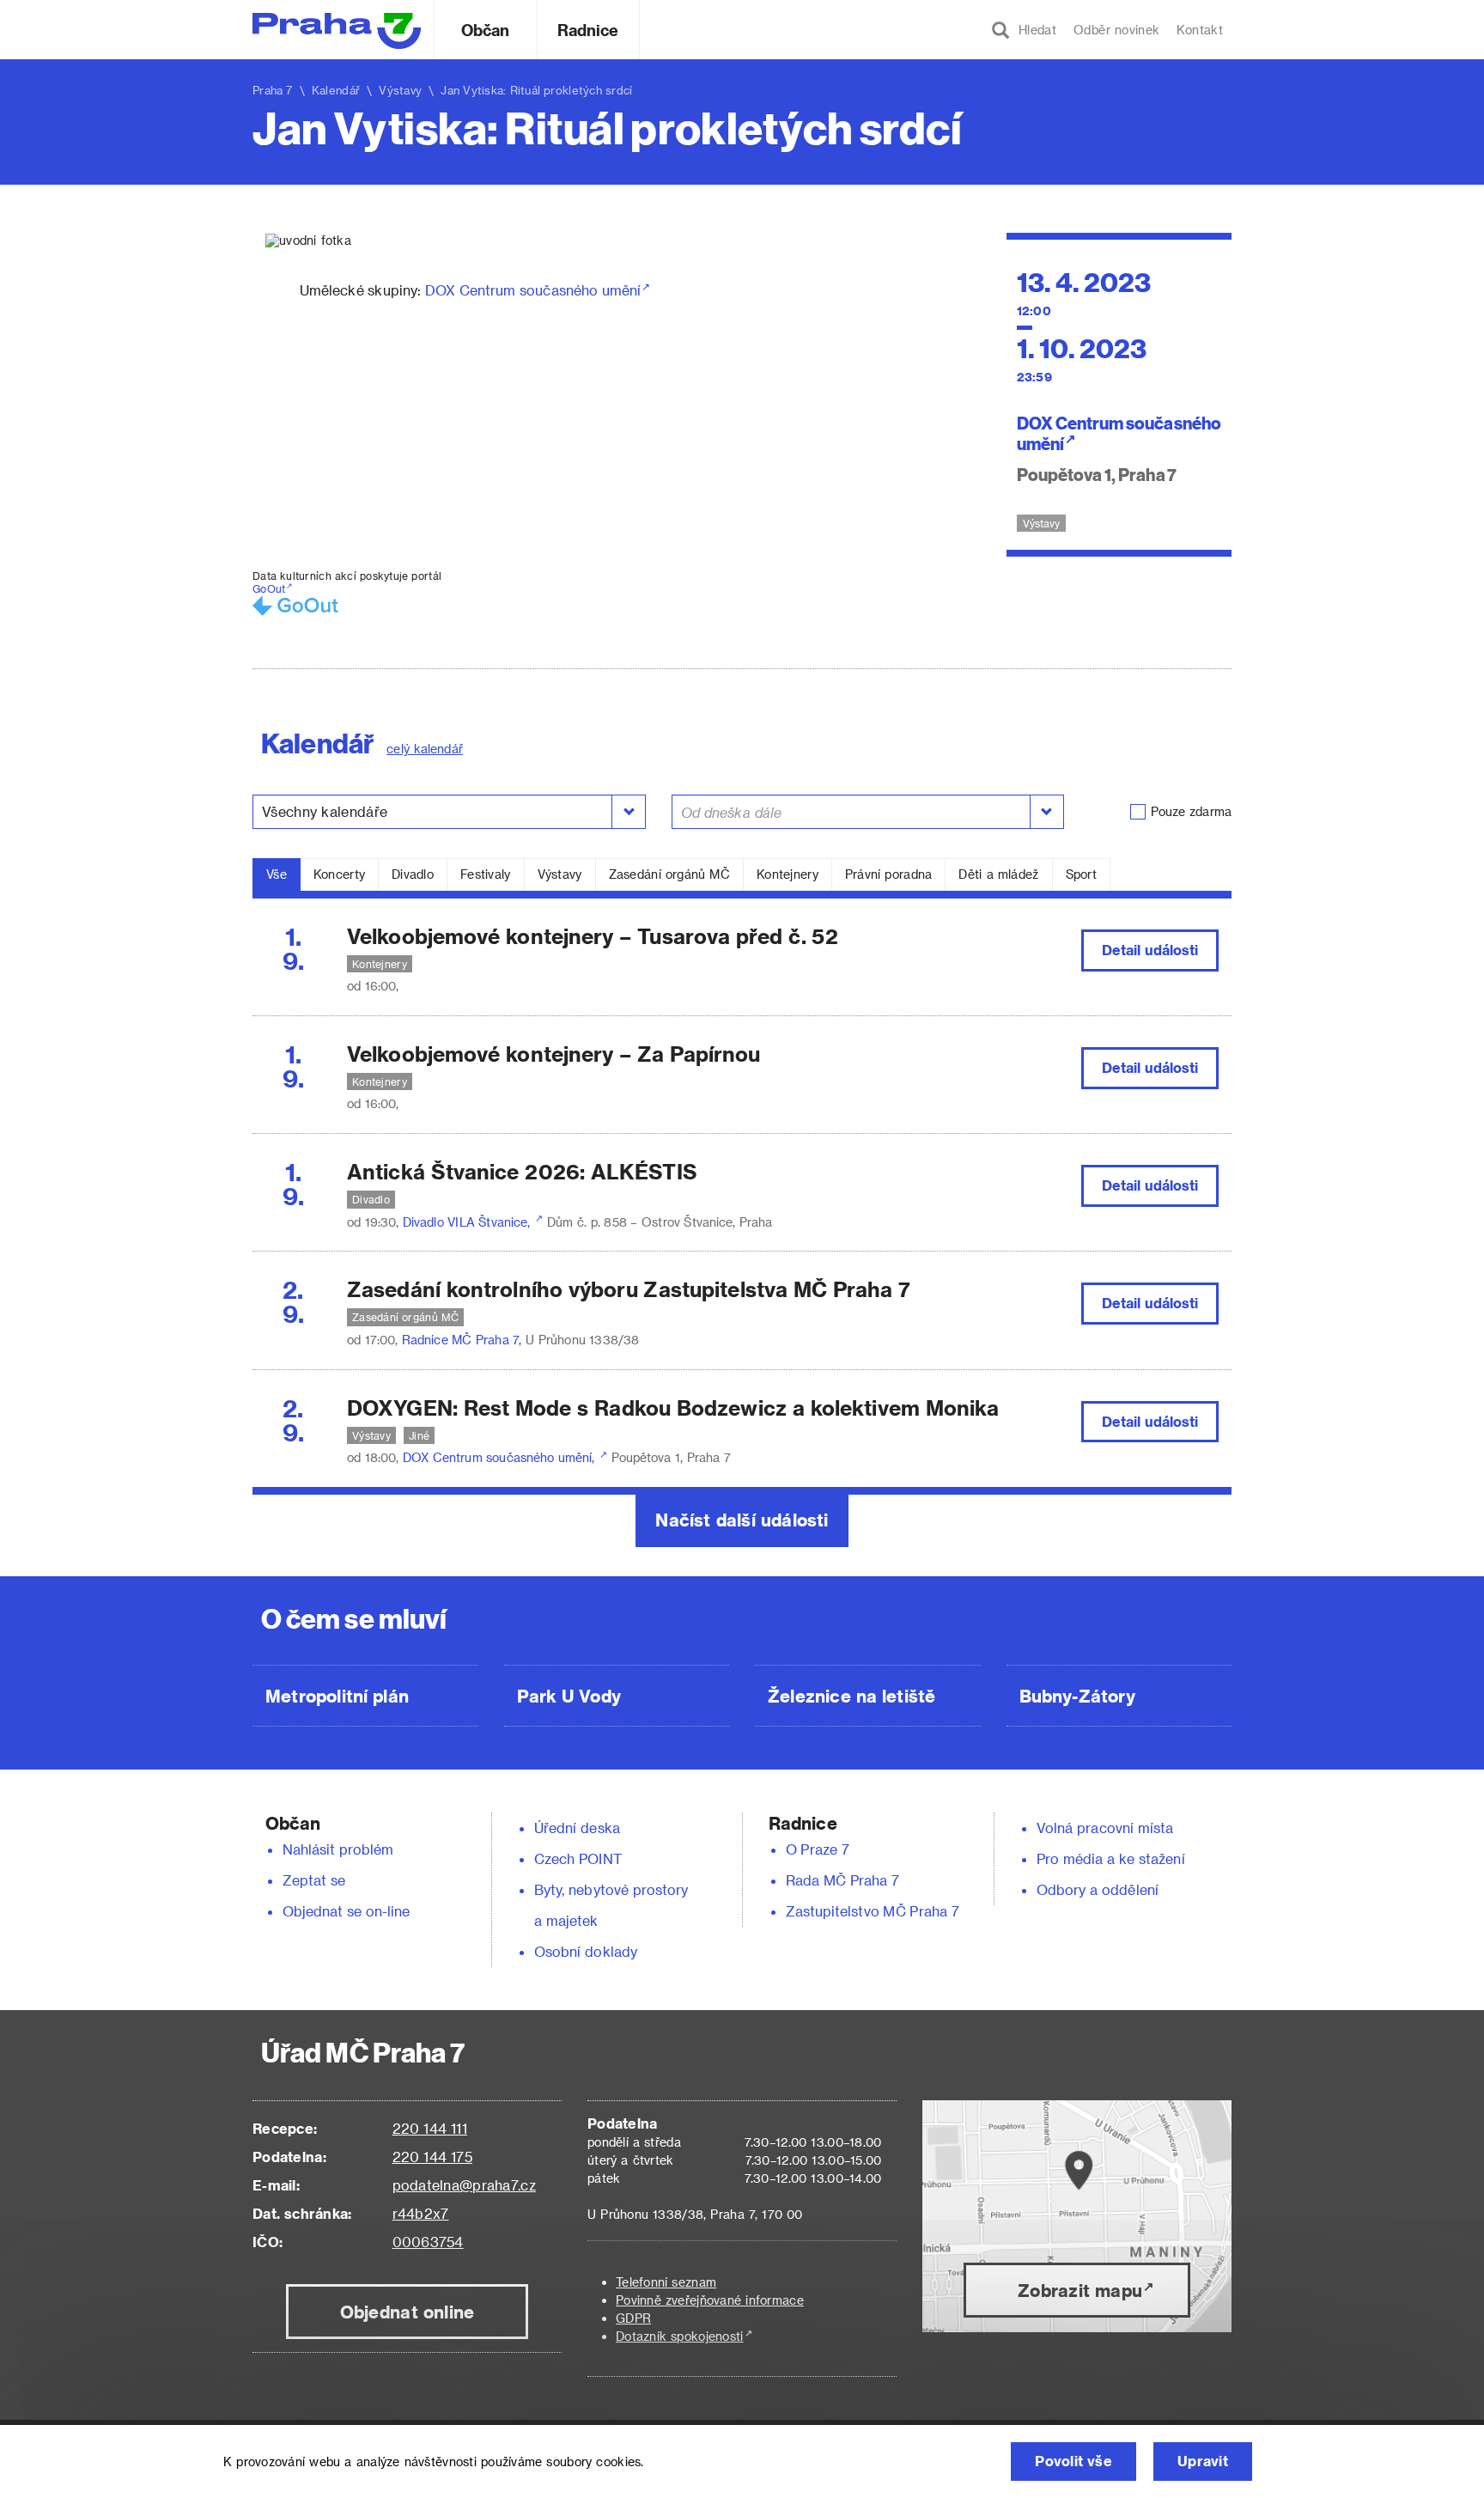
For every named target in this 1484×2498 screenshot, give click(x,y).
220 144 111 (430, 2128)
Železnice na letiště (851, 1696)
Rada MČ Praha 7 (842, 1880)
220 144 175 (432, 2157)
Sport (1081, 874)
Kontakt (1200, 30)
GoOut (269, 588)
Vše (277, 874)
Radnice (588, 30)
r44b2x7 (421, 2213)
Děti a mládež (998, 874)
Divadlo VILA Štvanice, (468, 1222)
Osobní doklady (586, 1951)
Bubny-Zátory (1077, 1696)
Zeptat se (314, 1880)
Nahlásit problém (338, 1849)
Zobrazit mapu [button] (1080, 2290)
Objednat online (407, 2312)
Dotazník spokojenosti (680, 2336)
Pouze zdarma (1191, 811)
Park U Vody (569, 1696)
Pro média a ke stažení (1111, 1858)
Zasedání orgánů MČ (669, 874)
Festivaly (486, 874)
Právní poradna (889, 874)
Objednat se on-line (347, 1911)
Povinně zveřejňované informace (710, 2300)
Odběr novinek (1116, 30)
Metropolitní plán (337, 1696)
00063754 (428, 2242)
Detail (1150, 950)
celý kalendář (425, 749)
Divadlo (413, 874)
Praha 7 (273, 90)
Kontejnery (788, 874)
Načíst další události (742, 1520)
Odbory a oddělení (1098, 1889)
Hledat (1033, 30)
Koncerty (339, 874)
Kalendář (336, 90)
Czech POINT (578, 1858)
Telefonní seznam (666, 2282)
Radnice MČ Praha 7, (464, 1340)
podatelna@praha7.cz (464, 2185)
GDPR (633, 2318)
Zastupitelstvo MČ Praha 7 (873, 1911)
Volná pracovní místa (1105, 1828)
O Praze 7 (818, 1849)
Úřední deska (577, 1828)
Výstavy (560, 874)
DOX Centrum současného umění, (501, 1457)
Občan (485, 30)
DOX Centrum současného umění (533, 290)
